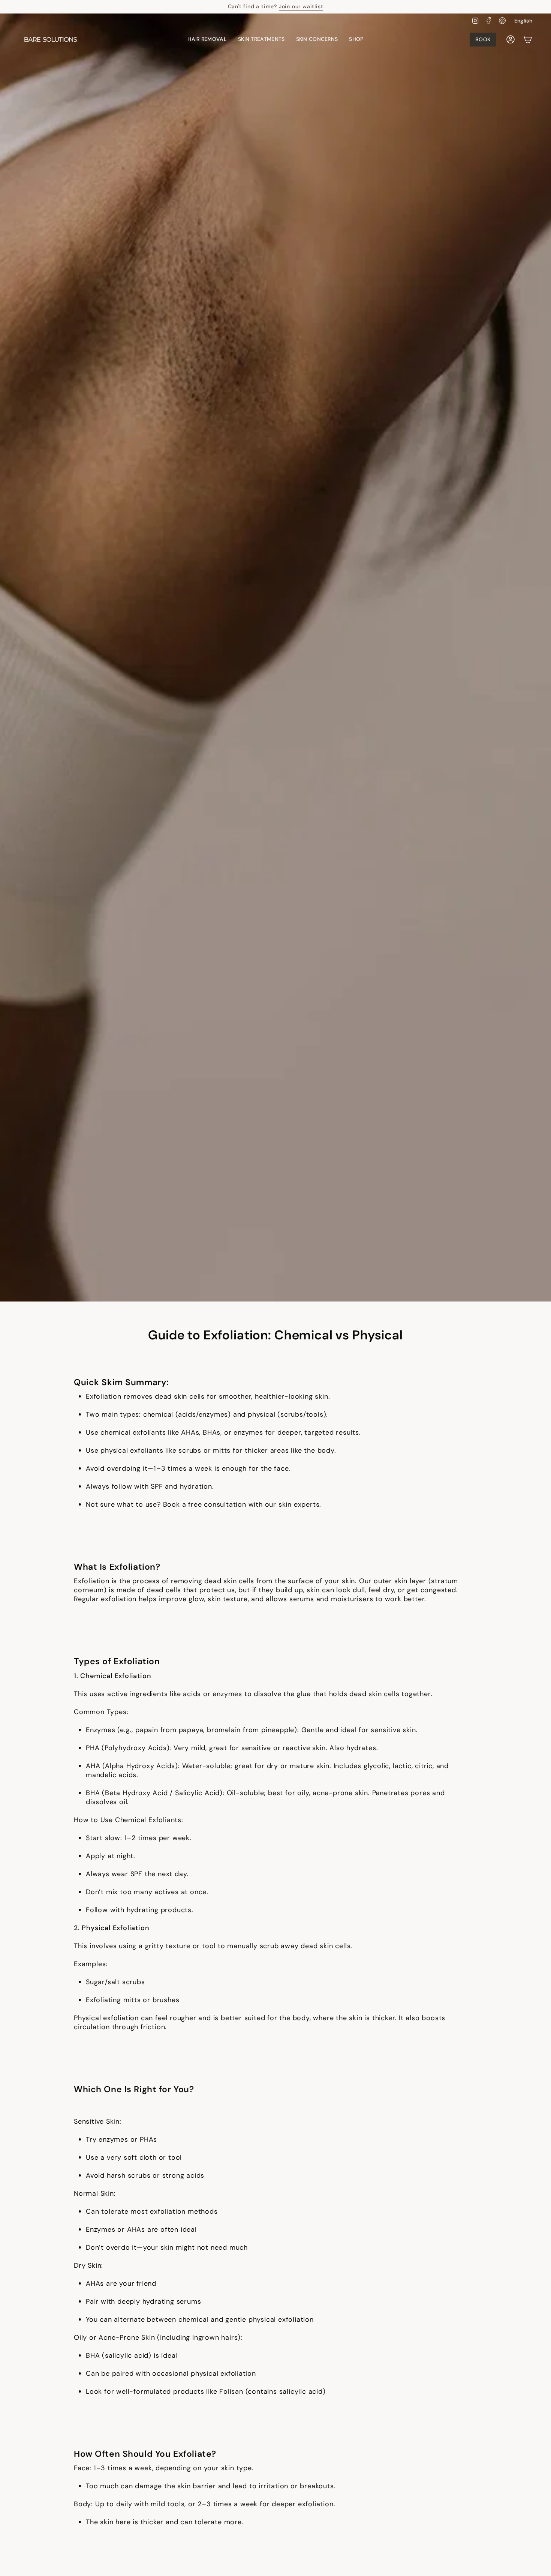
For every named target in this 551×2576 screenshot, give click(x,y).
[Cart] (528, 39)
